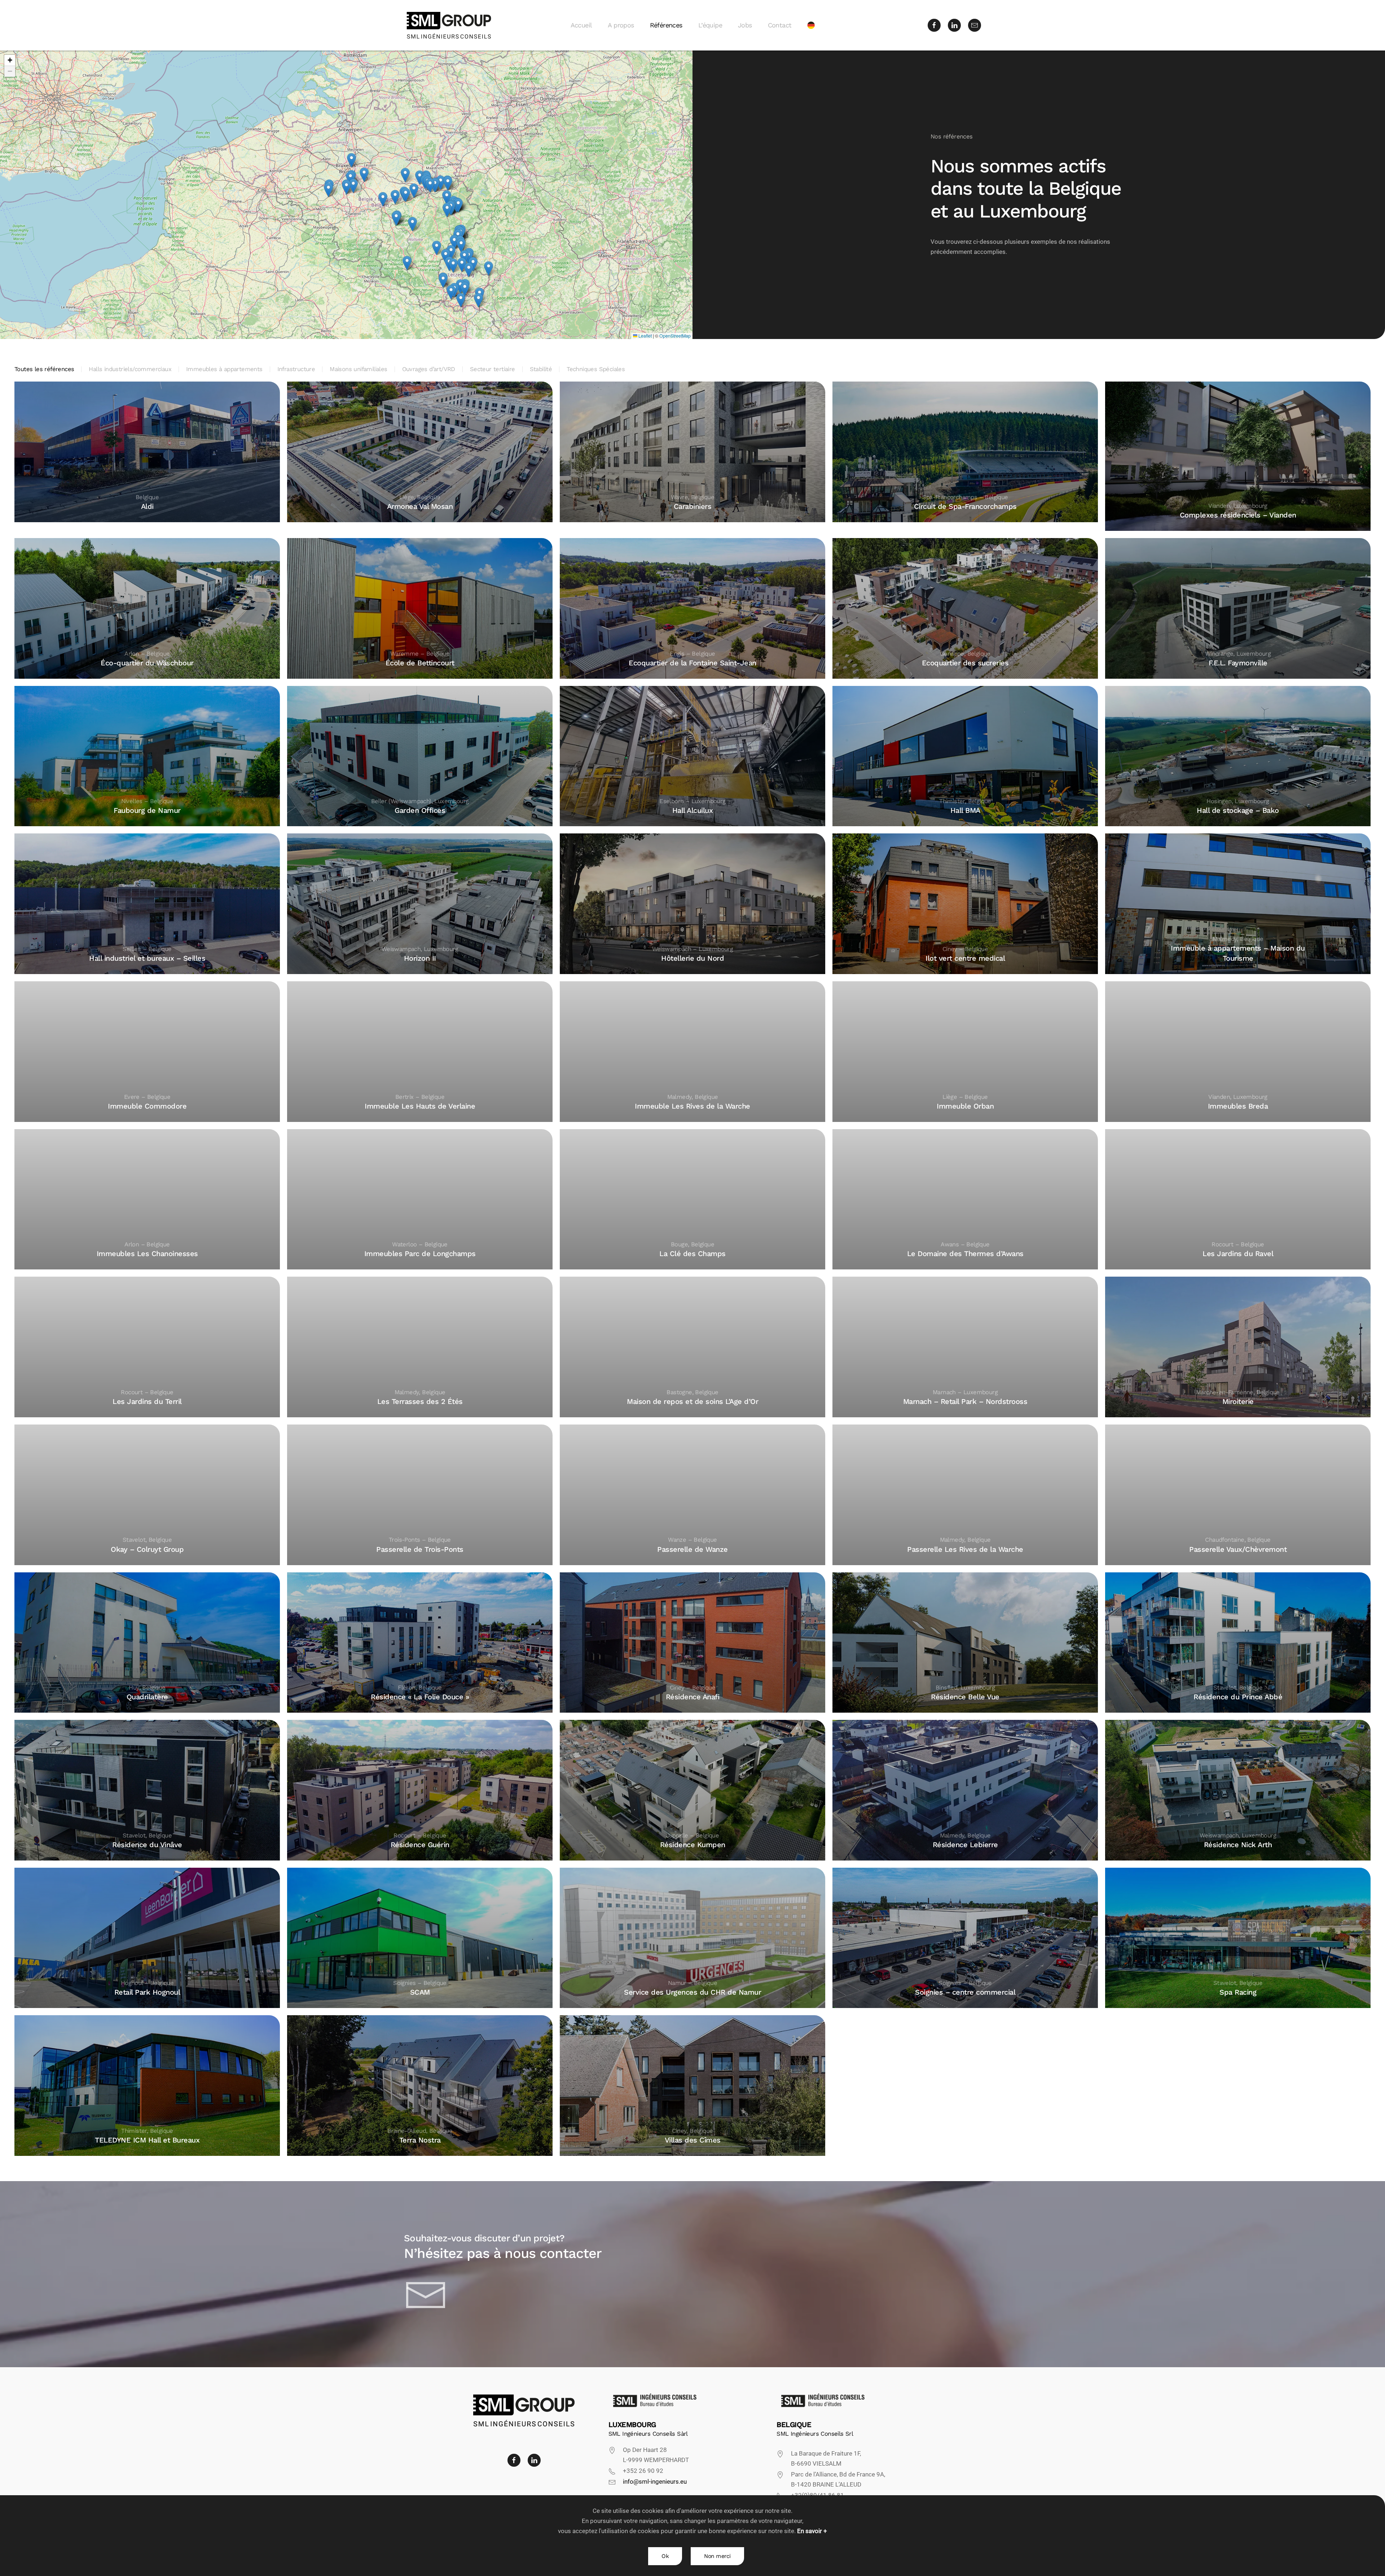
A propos (621, 25)
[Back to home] (449, 25)
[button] (346, 187)
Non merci (717, 2556)
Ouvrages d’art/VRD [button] (429, 369)
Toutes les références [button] (44, 369)
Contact (780, 25)
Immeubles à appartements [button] (224, 369)
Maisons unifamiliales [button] (358, 369)
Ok (665, 2556)
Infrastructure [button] (296, 369)
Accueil (581, 25)
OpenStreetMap (675, 336)
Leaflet (645, 336)
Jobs (745, 25)
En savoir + (812, 2531)
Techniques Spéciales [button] (596, 369)
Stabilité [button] (541, 369)
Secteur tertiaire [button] (493, 369)
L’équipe (710, 25)
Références (666, 25)
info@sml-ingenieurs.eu (655, 2482)
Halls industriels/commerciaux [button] (130, 369)
